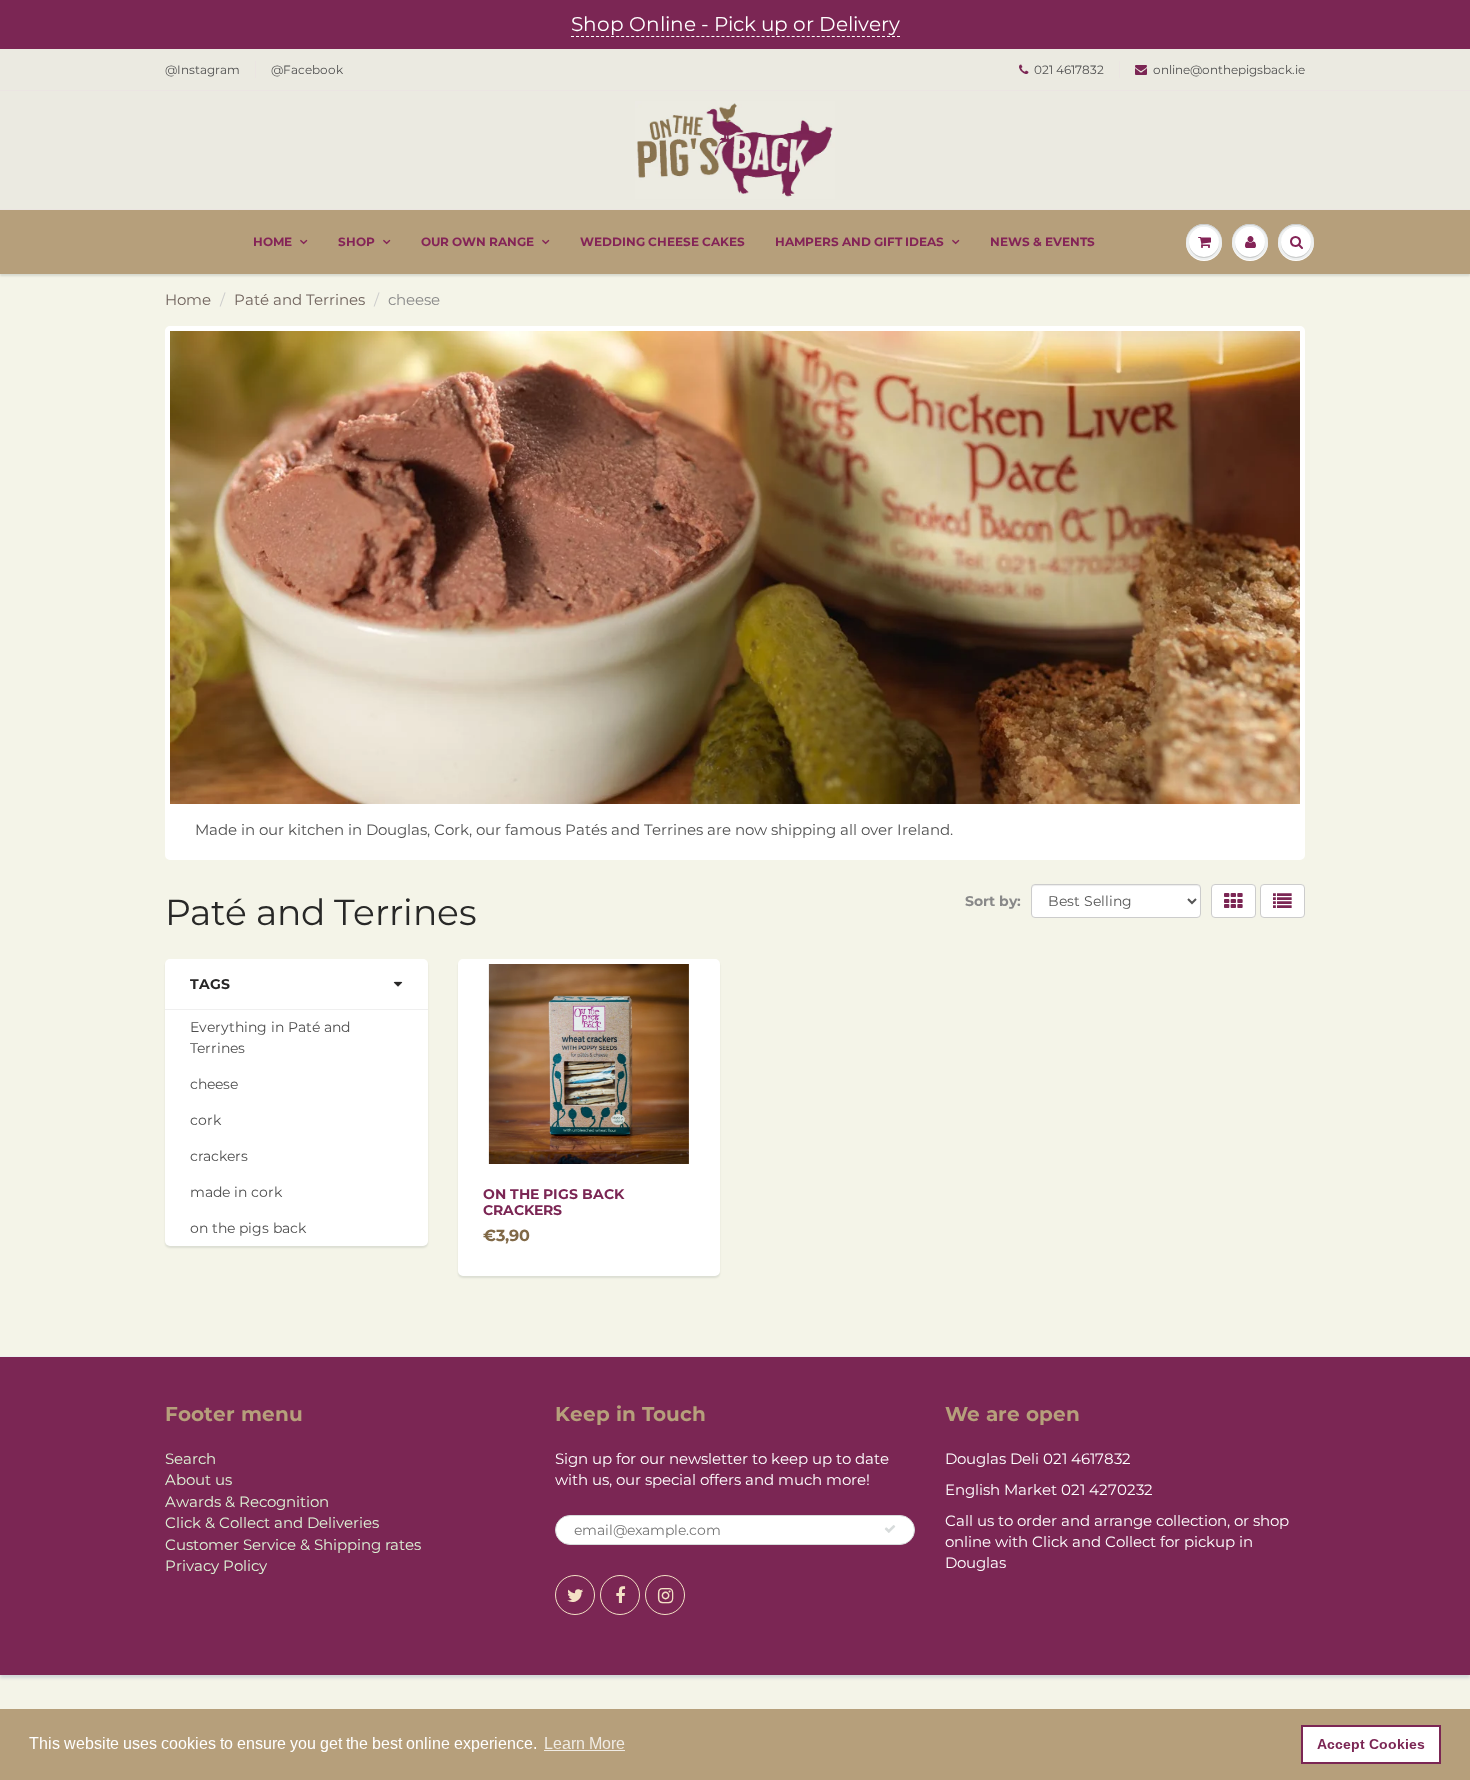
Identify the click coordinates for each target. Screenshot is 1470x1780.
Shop (356, 241)
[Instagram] (665, 1595)
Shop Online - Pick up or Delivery (735, 24)
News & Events (1042, 241)
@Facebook (307, 69)
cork (205, 1120)
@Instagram (202, 69)
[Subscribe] (890, 1529)
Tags (210, 984)
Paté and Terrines (299, 299)
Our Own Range (477, 241)
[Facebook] (620, 1595)
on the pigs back (248, 1228)
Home (272, 241)
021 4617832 (1069, 69)
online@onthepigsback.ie (1229, 69)
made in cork (236, 1192)
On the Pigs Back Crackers (553, 1202)
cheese (214, 1084)
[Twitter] (575, 1595)
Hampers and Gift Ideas (859, 241)
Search (190, 1458)
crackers (219, 1156)
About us (198, 1479)
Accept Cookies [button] (1371, 1744)
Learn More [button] (584, 1743)
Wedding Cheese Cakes (662, 241)
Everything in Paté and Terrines (270, 1037)
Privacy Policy (216, 1565)
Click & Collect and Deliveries (272, 1522)
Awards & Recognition (247, 1501)
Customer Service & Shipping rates (293, 1544)
